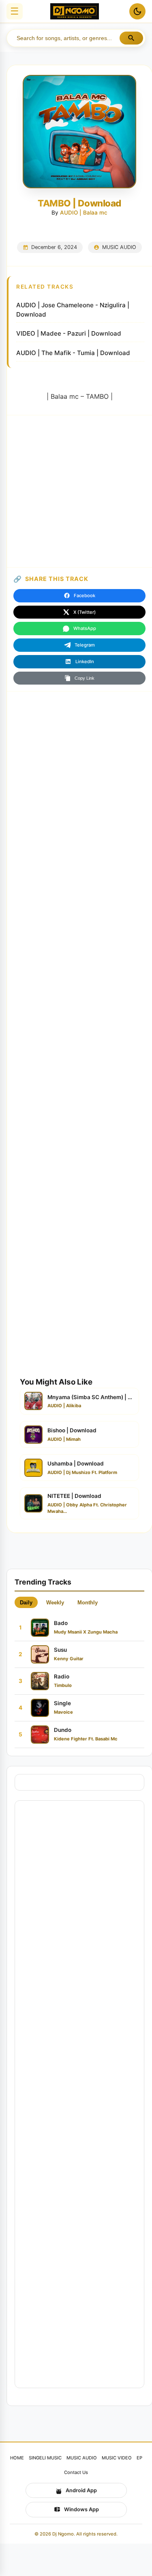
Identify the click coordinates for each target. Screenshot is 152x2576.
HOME (17, 2458)
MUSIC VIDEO (117, 2458)
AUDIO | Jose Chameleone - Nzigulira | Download (73, 310)
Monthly (88, 1603)
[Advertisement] (76, 491)
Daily (26, 1603)
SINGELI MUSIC (45, 2458)
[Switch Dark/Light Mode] (137, 11)
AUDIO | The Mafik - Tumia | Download (73, 353)
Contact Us (76, 2472)
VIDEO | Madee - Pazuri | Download (69, 333)
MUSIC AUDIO (119, 247)
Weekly (55, 1603)
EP (139, 2458)
